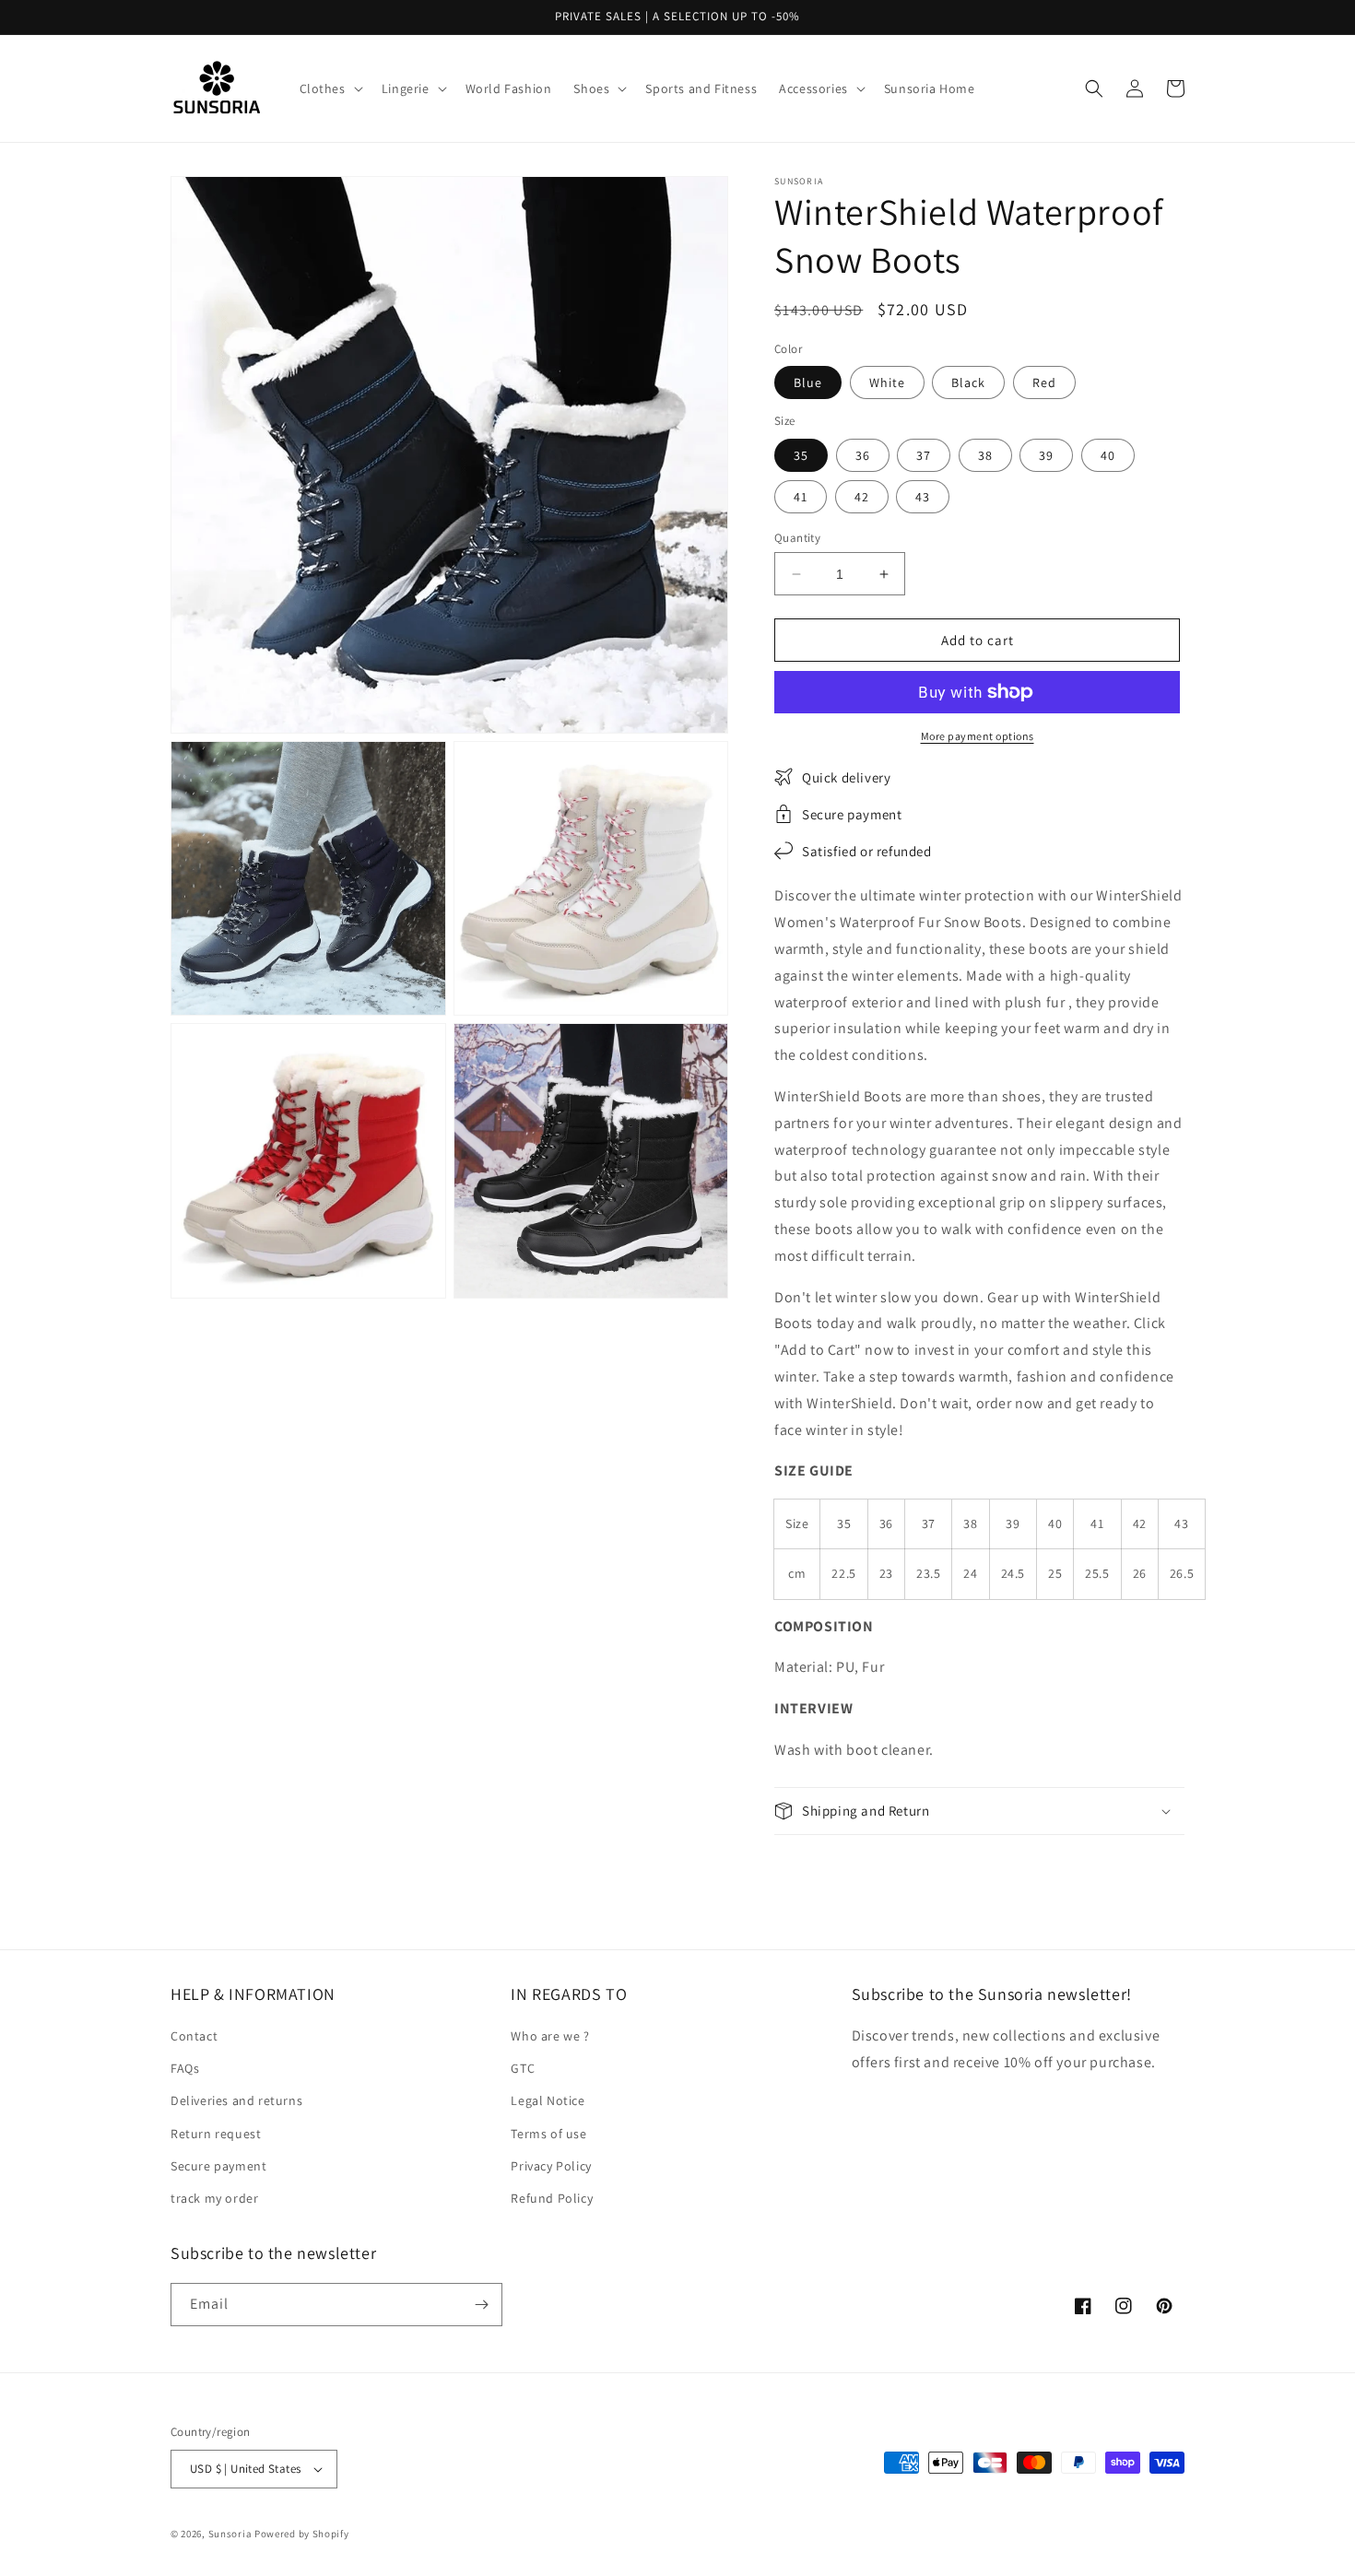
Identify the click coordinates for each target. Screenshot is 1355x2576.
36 (863, 455)
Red (1044, 382)
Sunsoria (230, 2534)
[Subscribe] (481, 2305)
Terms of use (548, 2134)
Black (968, 382)
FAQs (185, 2068)
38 (985, 455)
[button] (330, 88)
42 (862, 497)
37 (924, 455)
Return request (216, 2134)
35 (801, 455)
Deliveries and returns (236, 2100)
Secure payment (218, 2166)
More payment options (978, 736)
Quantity (797, 538)
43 (923, 497)
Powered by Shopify (302, 2534)
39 (1046, 455)
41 (801, 497)
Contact (194, 2036)
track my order (214, 2198)
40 (1108, 455)
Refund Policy (552, 2198)
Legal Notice (548, 2100)
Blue (808, 382)
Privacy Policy (551, 2166)
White (887, 382)
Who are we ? (550, 2036)
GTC (523, 2068)
